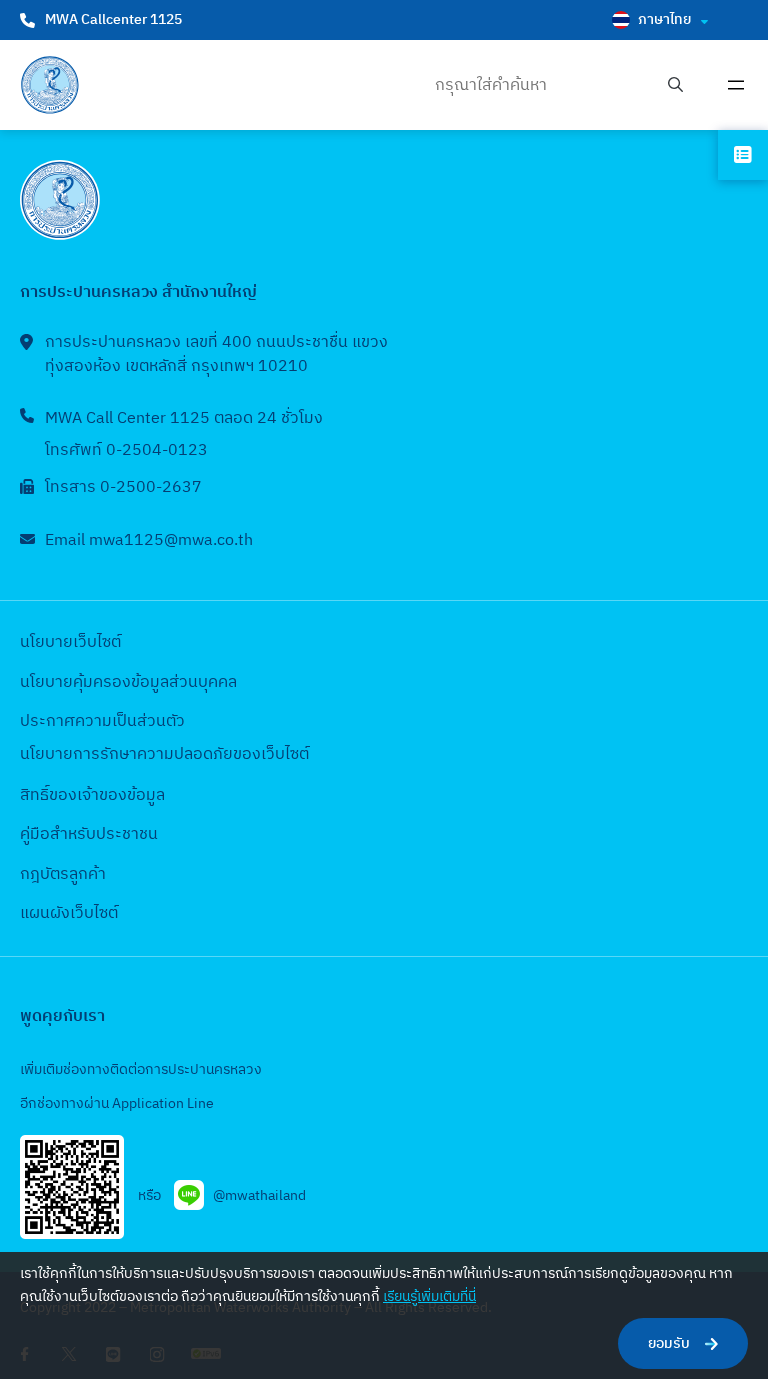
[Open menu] (736, 85)
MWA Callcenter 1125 (113, 19)
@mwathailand (259, 1195)
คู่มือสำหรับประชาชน (89, 834)
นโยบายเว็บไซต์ (70, 642)
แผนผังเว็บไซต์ (69, 913)
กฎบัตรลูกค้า (63, 874)
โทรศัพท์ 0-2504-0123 (126, 450)
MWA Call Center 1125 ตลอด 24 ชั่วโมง (184, 418)
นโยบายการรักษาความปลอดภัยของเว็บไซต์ (164, 754)
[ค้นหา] (675, 85)
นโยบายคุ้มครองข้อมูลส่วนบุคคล (128, 682)
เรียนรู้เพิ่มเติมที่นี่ (429, 1296)
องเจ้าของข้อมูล (111, 795)
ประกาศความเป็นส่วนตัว (102, 721)
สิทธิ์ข (39, 795)
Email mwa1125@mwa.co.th (149, 540)
